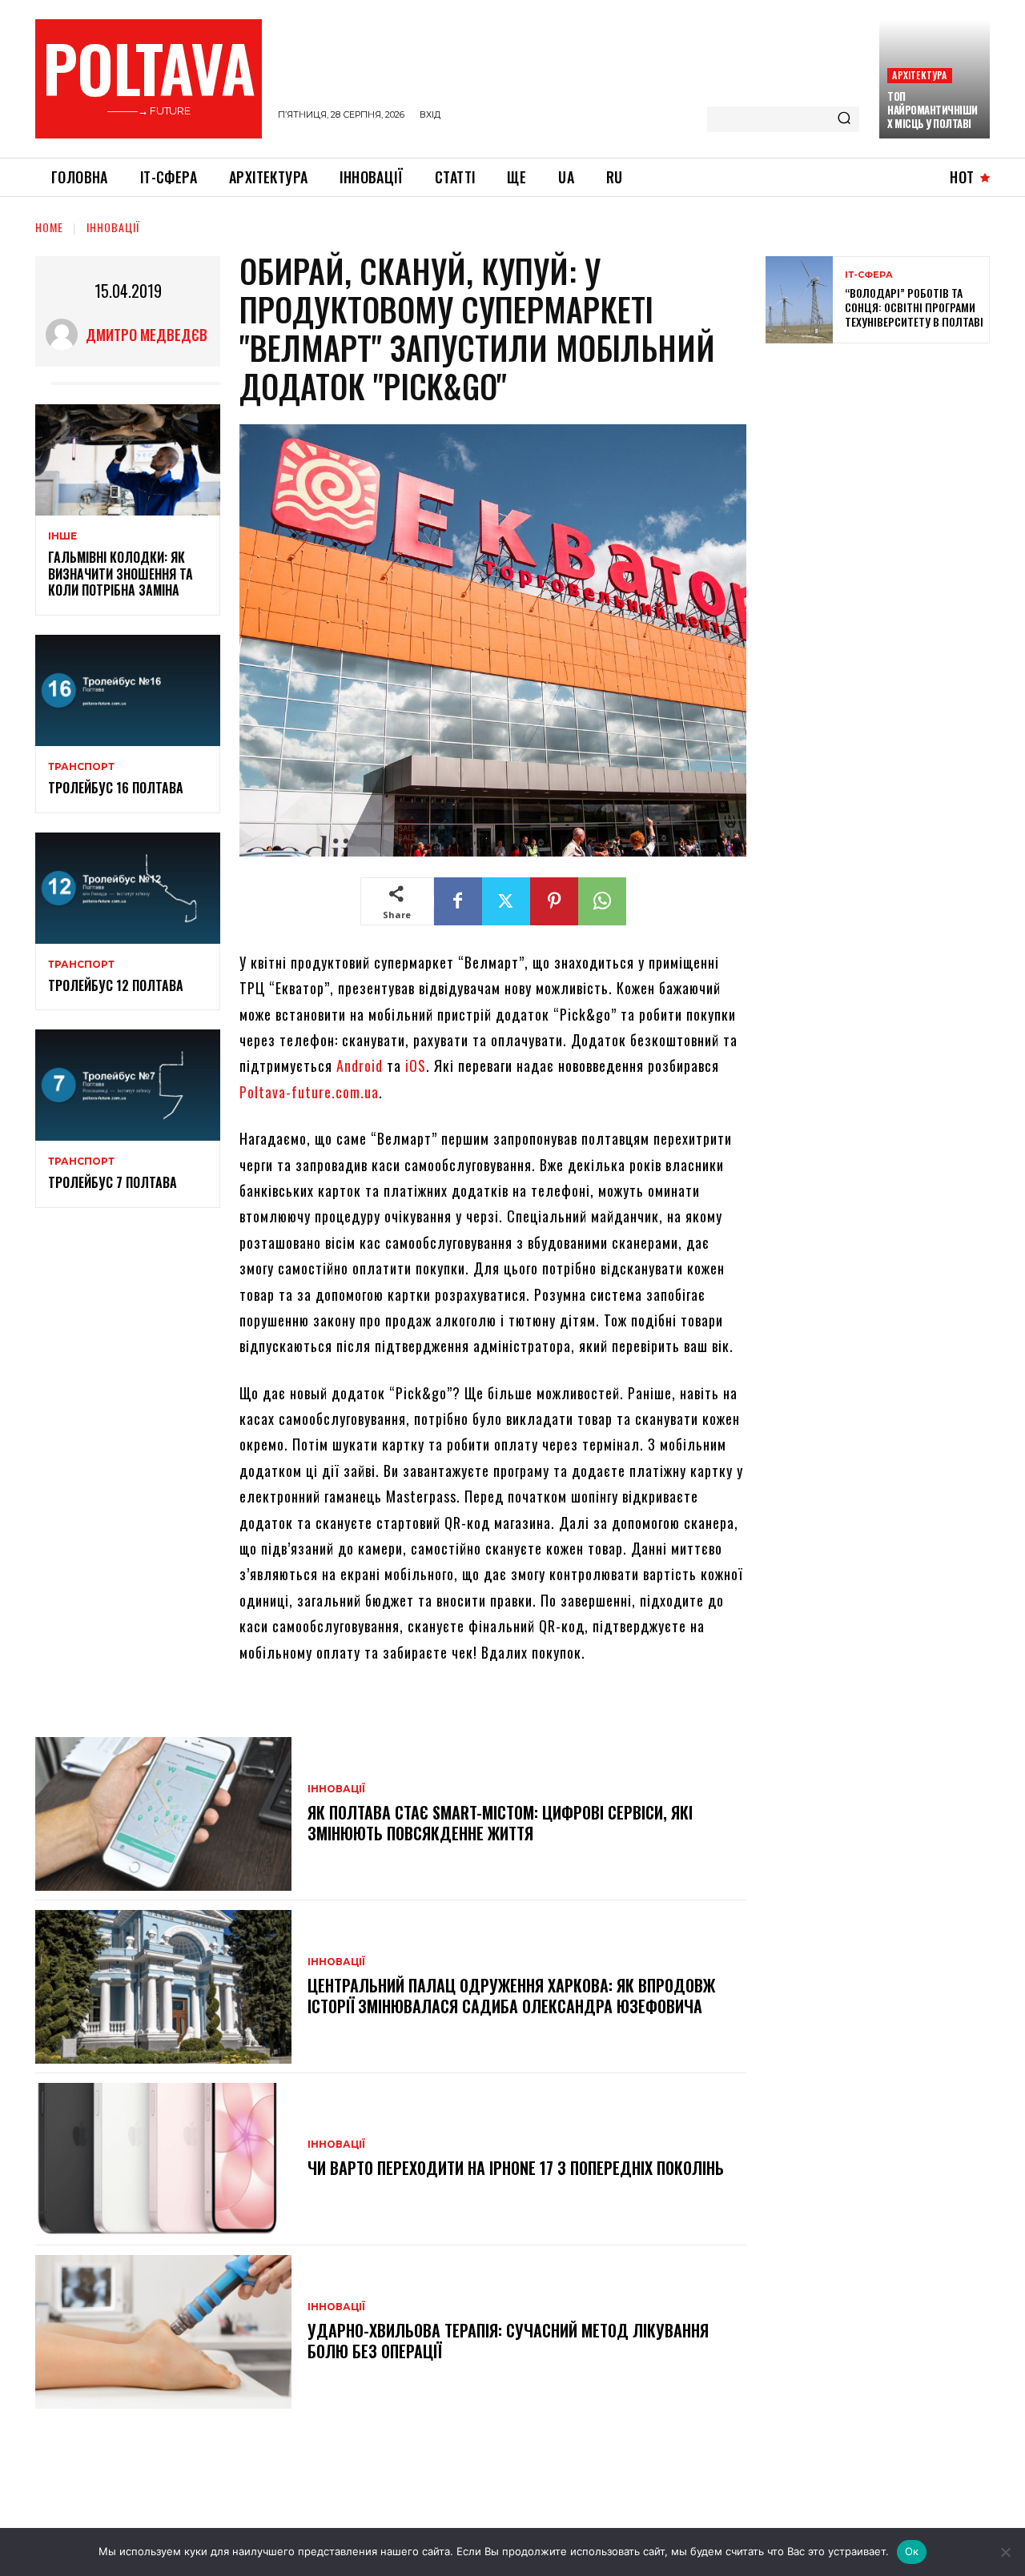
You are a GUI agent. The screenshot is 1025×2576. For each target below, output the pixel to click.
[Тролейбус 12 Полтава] (128, 888)
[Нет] (1005, 2552)
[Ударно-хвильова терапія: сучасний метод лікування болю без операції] (163, 2332)
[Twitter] (506, 901)
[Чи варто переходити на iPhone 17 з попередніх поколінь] (163, 2160)
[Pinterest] (554, 901)
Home (49, 227)
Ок (912, 2551)
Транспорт (81, 767)
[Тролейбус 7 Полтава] (128, 1085)
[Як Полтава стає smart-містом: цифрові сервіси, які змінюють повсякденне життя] (163, 1814)
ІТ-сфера (869, 275)
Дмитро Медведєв (147, 335)
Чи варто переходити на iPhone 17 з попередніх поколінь (516, 2168)
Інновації (113, 227)
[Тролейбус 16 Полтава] (128, 690)
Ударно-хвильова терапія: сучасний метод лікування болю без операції (508, 2341)
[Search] (844, 119)
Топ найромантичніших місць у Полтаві (933, 110)
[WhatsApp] (602, 901)
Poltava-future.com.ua (309, 1092)
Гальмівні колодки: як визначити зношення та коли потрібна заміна (121, 574)
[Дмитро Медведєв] (66, 335)
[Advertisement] (886, 471)
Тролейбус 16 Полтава (116, 788)
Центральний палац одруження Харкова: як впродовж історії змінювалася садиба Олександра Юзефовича (511, 1996)
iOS (416, 1065)
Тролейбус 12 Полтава (116, 985)
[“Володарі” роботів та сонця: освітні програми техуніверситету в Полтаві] (799, 300)
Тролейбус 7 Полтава (113, 1182)
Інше (62, 536)
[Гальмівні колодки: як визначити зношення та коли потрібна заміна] (128, 460)
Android (360, 1065)
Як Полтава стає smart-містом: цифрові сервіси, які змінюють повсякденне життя (500, 1823)
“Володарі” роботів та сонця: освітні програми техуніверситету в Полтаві (914, 307)
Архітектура (919, 75)
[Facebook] (458, 901)
